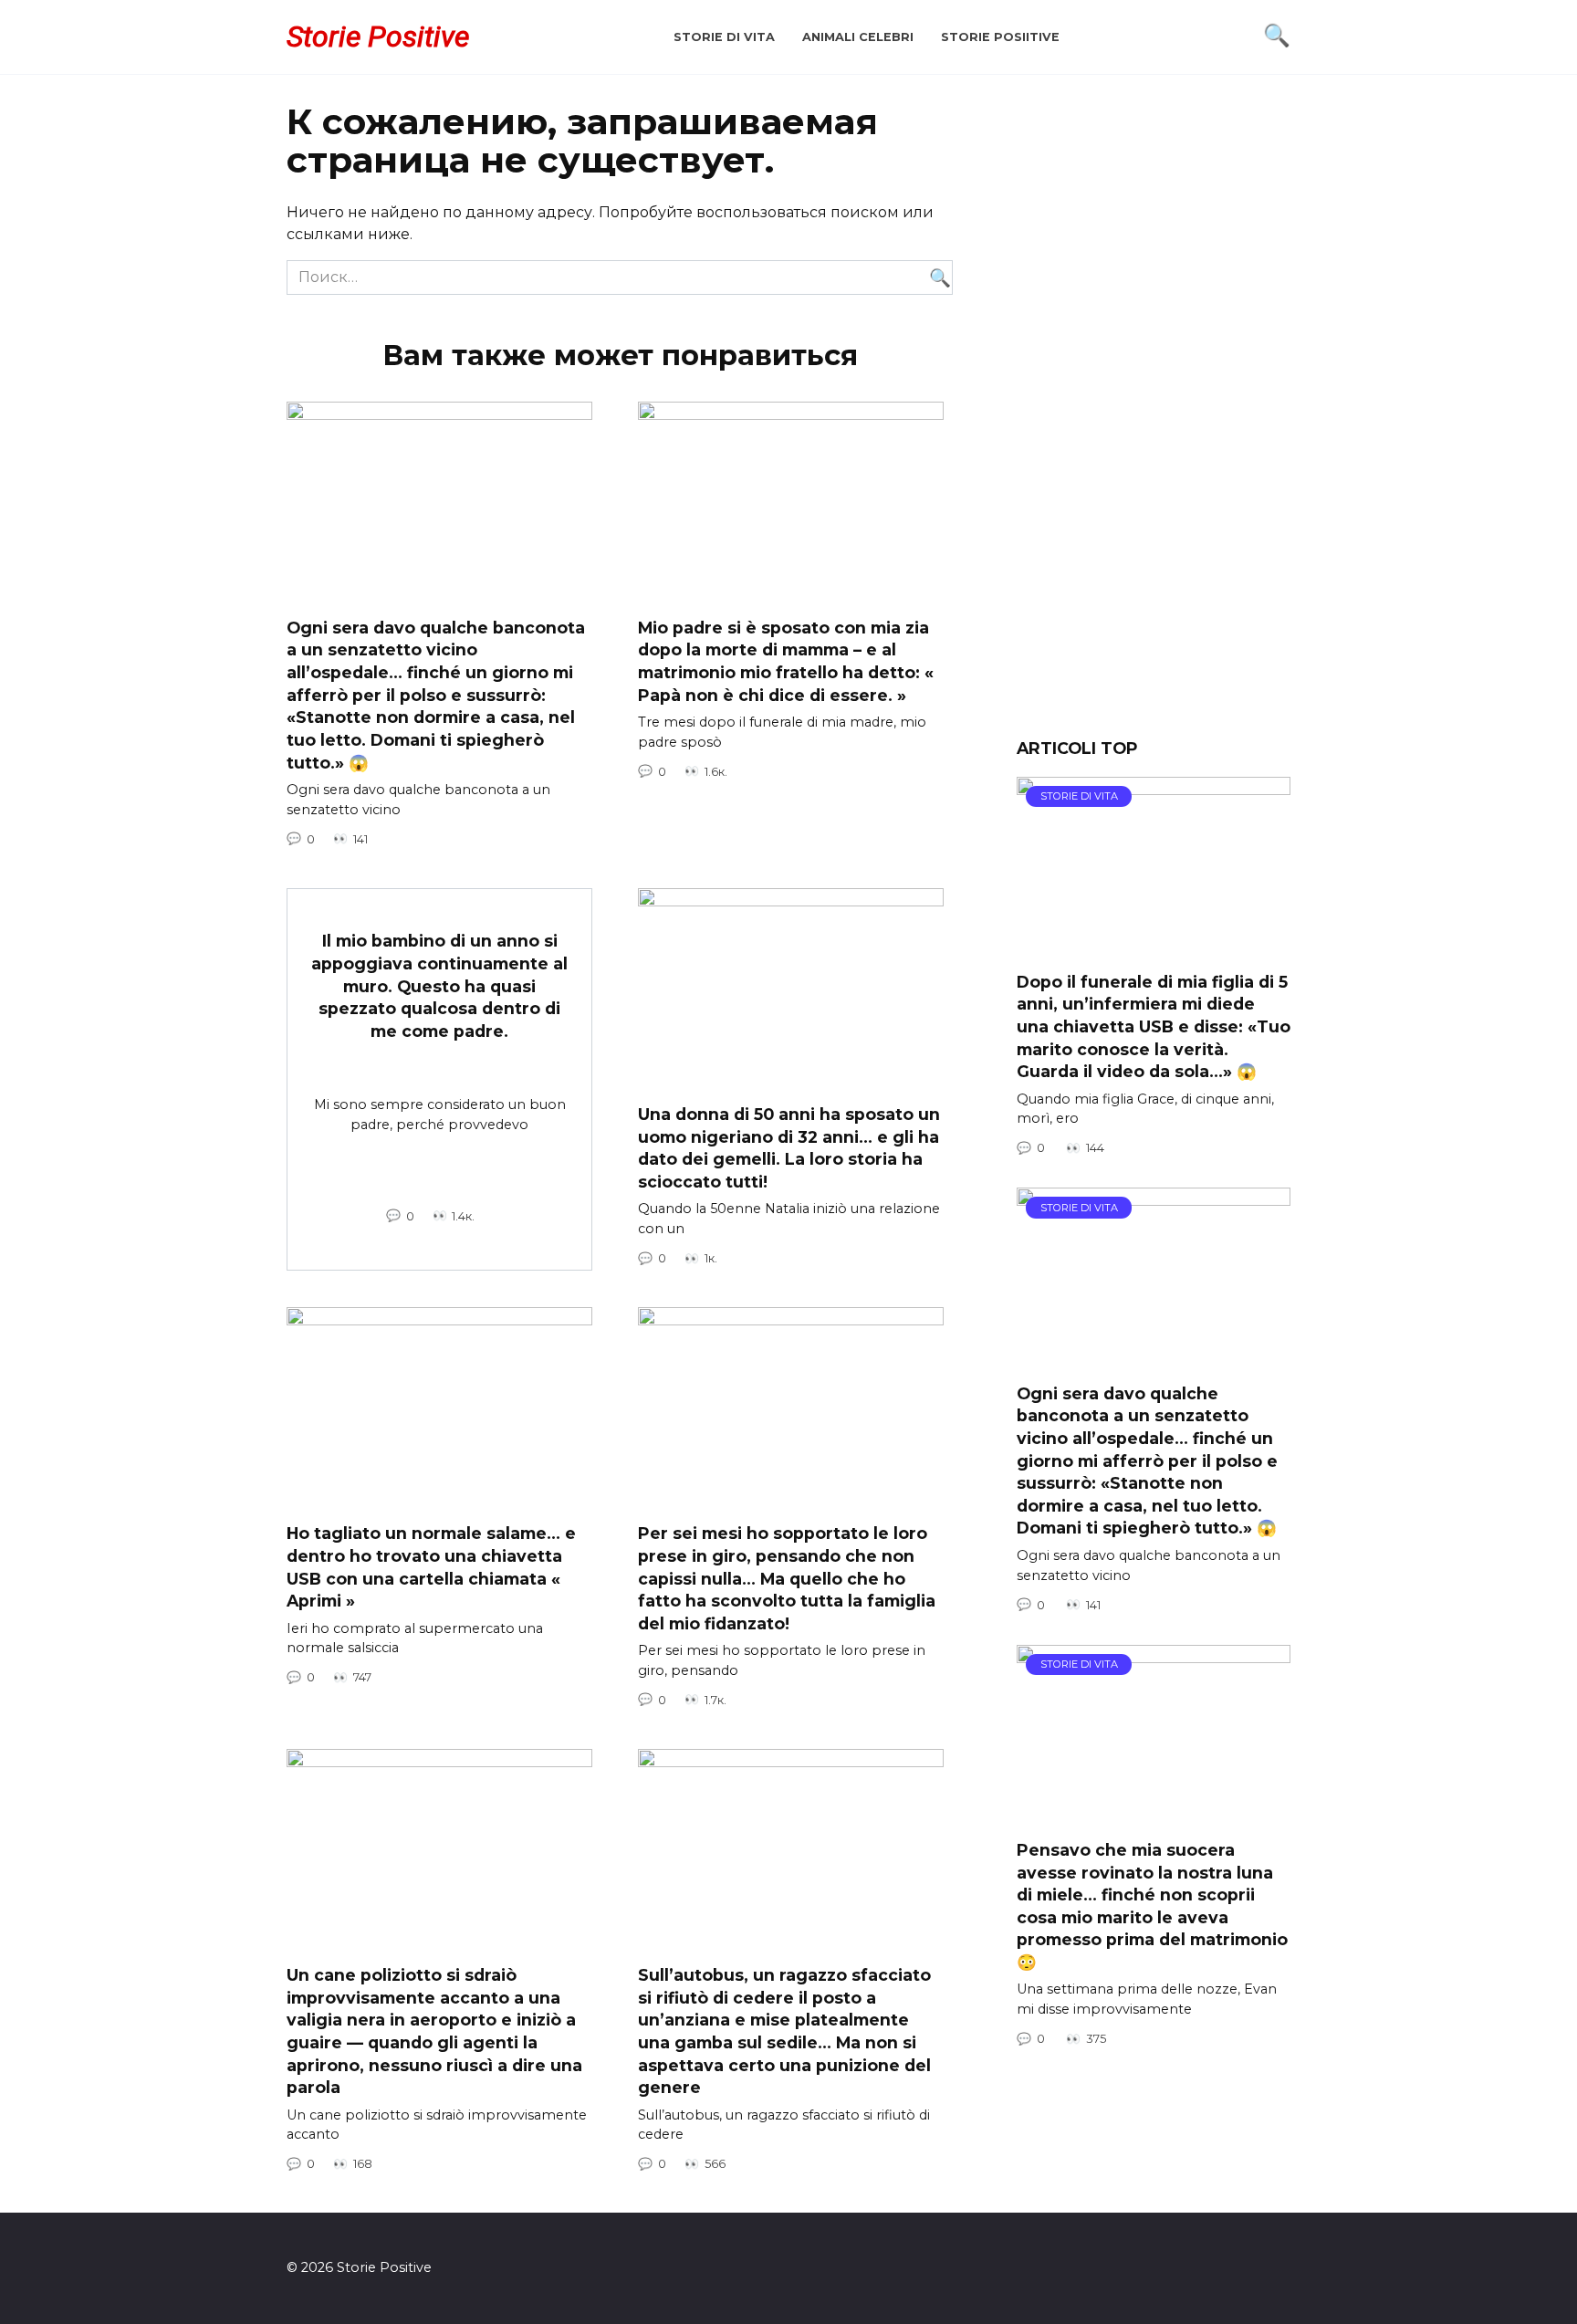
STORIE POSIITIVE (1000, 37)
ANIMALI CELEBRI (858, 37)
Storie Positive (378, 37)
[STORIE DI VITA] (1154, 945)
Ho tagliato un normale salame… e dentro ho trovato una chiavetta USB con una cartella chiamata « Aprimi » (431, 1567)
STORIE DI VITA (724, 37)
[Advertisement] (1154, 420)
